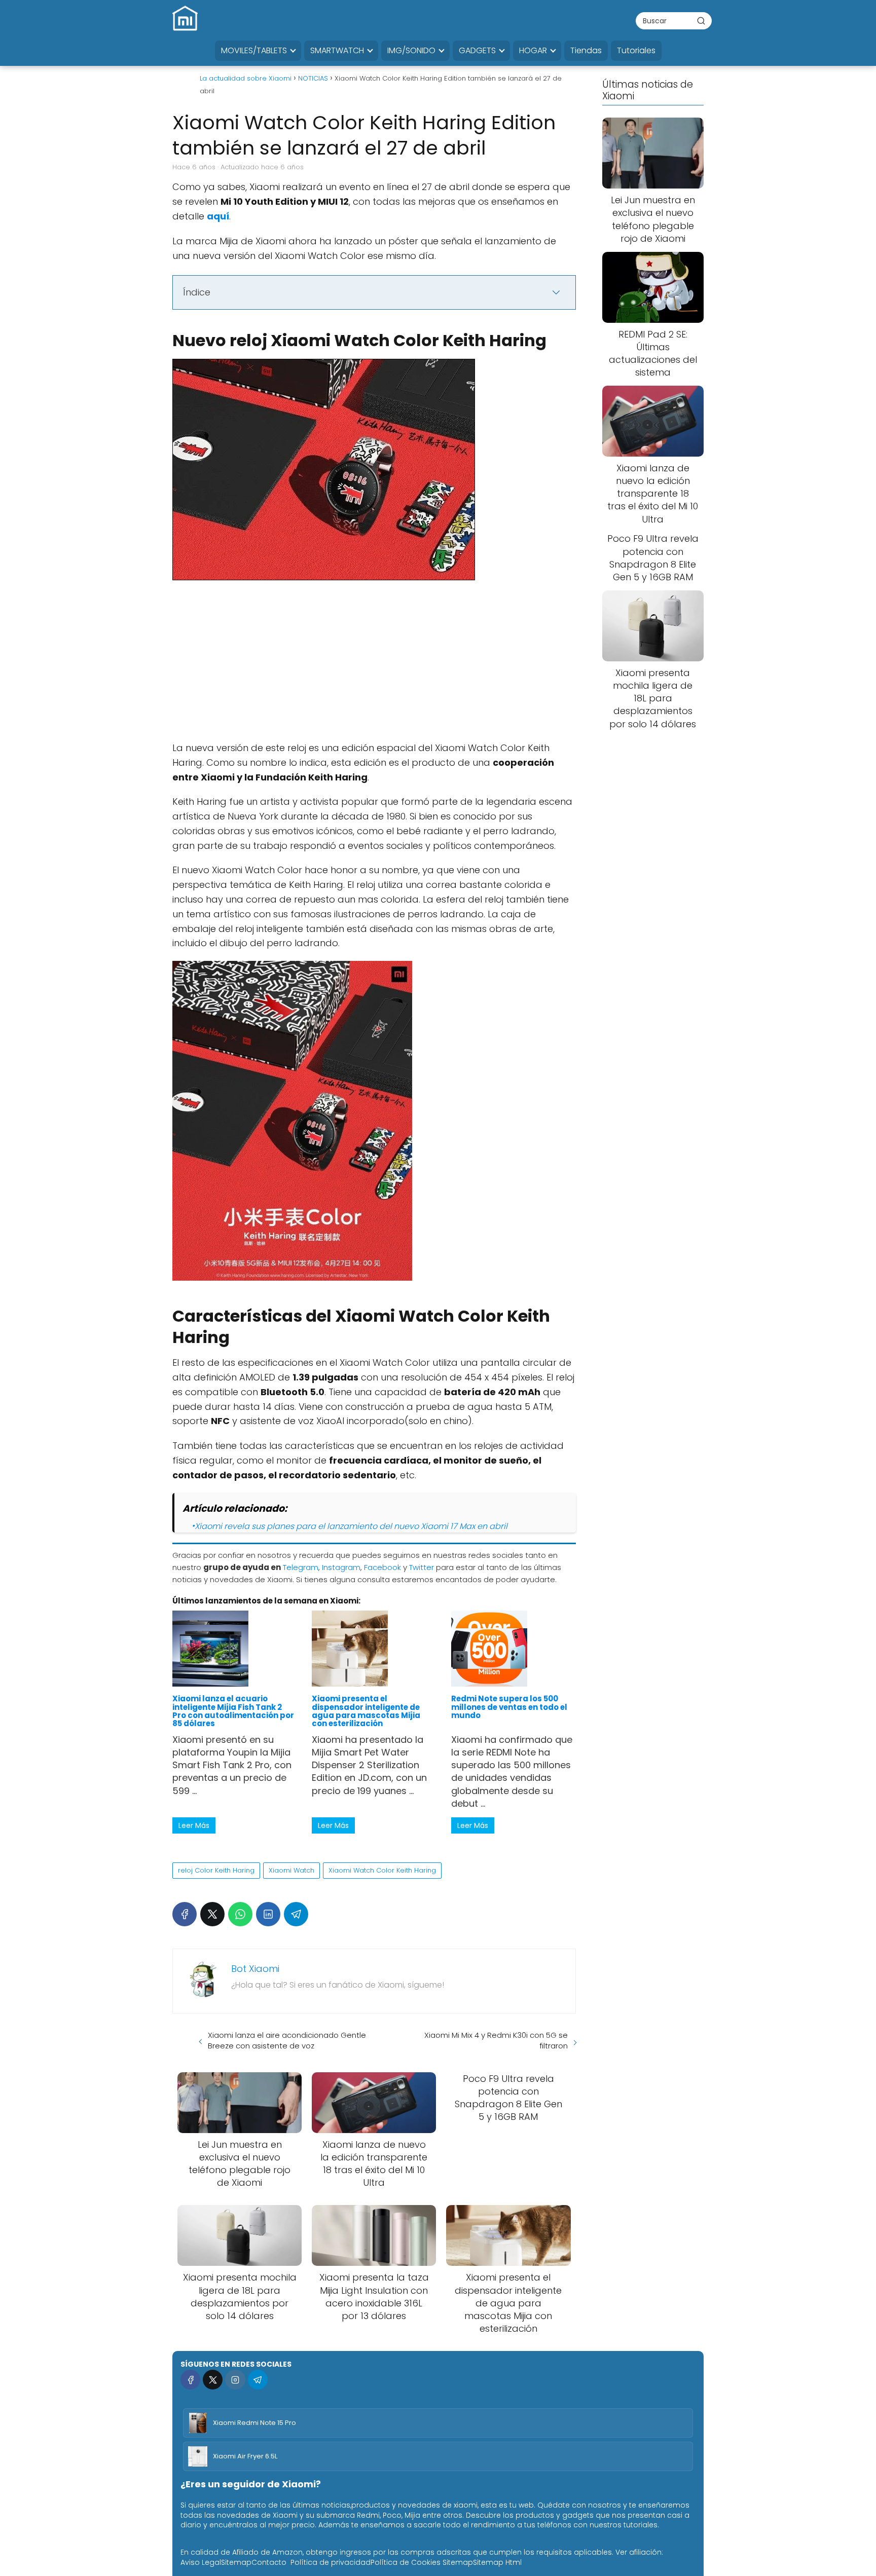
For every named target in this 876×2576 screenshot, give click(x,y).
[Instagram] (235, 2380)
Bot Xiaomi (255, 1969)
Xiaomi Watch (291, 1870)
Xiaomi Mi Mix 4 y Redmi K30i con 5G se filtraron (496, 2040)
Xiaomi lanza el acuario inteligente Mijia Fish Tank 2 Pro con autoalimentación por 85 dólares (233, 1711)
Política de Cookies (406, 2562)
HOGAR (533, 50)
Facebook (382, 1567)
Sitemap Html (497, 2562)
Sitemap (236, 2562)
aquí (218, 216)
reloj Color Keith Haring (216, 1870)
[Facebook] (185, 1914)
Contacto (269, 2562)
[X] (212, 1914)
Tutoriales (636, 50)
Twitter (422, 1567)
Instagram (341, 1567)
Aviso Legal (201, 2562)
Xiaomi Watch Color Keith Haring (382, 1870)
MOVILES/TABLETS (254, 50)
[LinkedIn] (268, 1914)
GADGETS (477, 50)
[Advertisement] (374, 666)
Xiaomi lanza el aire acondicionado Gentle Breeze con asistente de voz (287, 2040)
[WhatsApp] (240, 1914)
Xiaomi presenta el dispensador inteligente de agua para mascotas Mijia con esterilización (366, 1711)
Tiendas (586, 50)
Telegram (301, 1567)
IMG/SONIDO (411, 50)
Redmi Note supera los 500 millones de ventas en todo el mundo (509, 1707)
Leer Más (194, 1825)
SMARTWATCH (337, 50)
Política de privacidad (331, 2562)
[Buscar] (701, 20)
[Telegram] (296, 1914)
